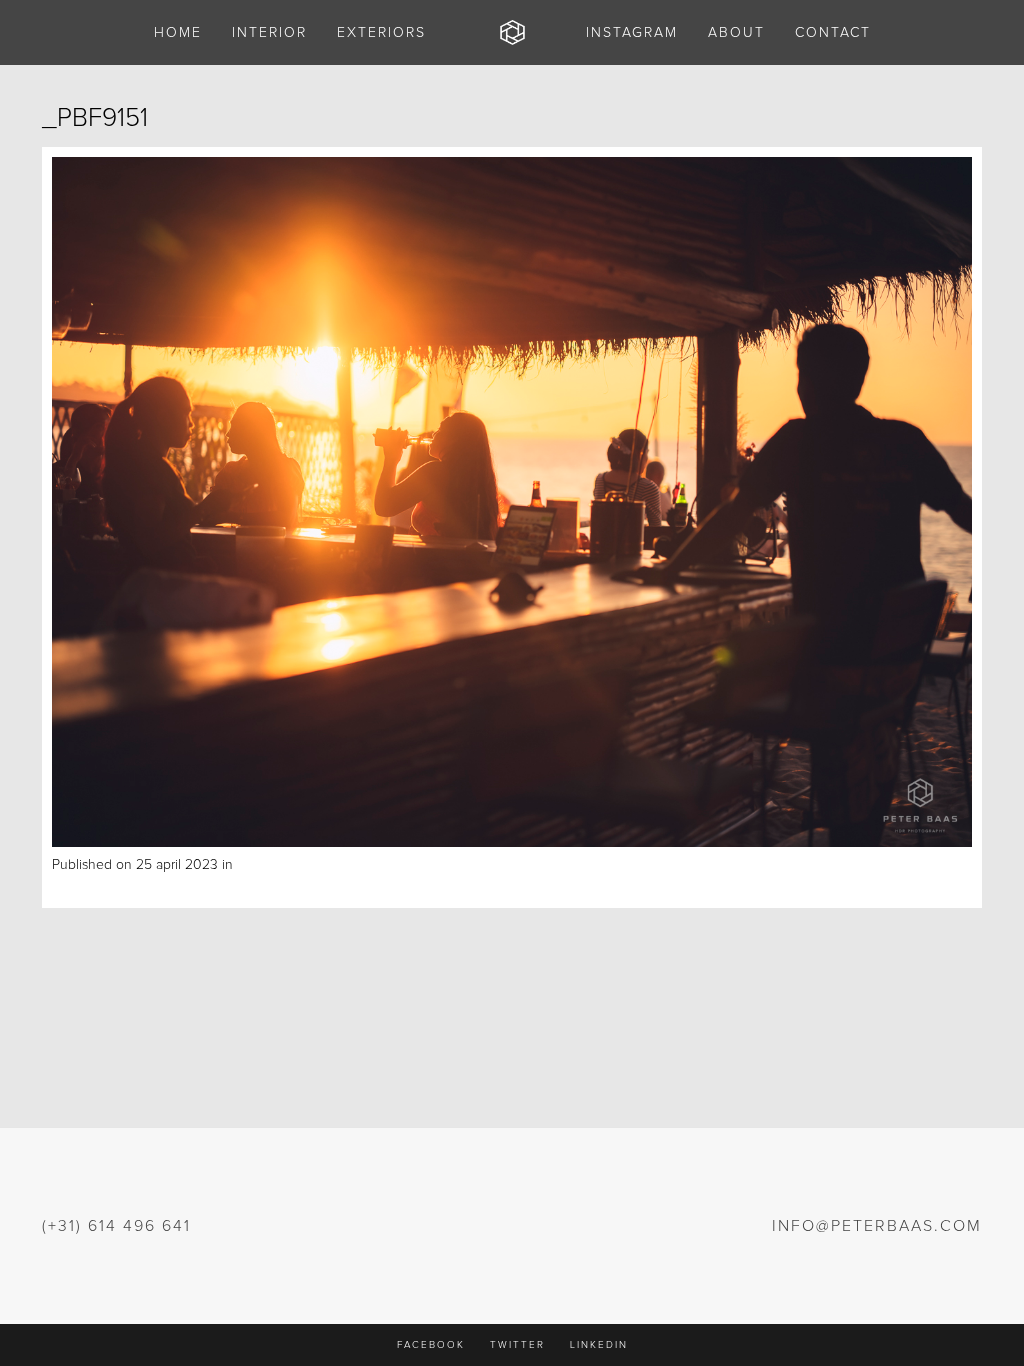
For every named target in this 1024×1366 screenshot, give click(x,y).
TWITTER (517, 1345)
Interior (258, 865)
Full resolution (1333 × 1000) (364, 865)
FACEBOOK (431, 1345)
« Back (72, 887)
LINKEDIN (599, 1345)
